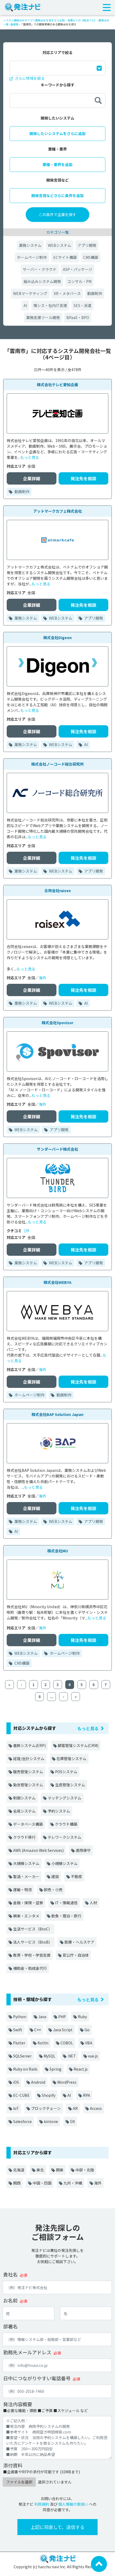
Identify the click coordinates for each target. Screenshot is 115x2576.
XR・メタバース (67, 293)
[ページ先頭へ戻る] (99, 2563)
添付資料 (13, 2465)
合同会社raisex (58, 890)
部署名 (10, 2326)
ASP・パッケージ (78, 269)
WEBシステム (60, 245)
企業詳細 (32, 478)
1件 (27, 1231)
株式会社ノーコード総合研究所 (57, 764)
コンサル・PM (79, 281)
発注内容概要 (18, 2404)
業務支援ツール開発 (43, 317)
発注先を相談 (83, 478)
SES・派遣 (83, 305)
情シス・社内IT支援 (50, 305)
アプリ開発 (87, 245)
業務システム (30, 245)
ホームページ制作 (32, 257)
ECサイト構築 (65, 257)
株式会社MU (58, 1551)
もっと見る (30, 457)
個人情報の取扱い (73, 2504)
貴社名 (10, 2274)
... (52, 1696)
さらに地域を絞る (29, 78)
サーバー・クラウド (40, 269)
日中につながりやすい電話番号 (37, 2378)
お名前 (10, 2300)
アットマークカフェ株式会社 (57, 511)
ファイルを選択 (19, 2482)
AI (25, 305)
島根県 (14, 24)
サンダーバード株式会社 (57, 1149)
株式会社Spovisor (57, 1023)
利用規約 (42, 2504)
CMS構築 (91, 257)
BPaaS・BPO (78, 317)
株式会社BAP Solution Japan (57, 1414)
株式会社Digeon (57, 638)
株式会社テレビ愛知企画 (57, 385)
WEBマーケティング (30, 293)
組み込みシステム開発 (42, 281)
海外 (43, 978)
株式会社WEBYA (57, 1282)
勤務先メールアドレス (27, 2352)
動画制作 (95, 293)
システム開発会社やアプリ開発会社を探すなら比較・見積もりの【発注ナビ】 (50, 20)
